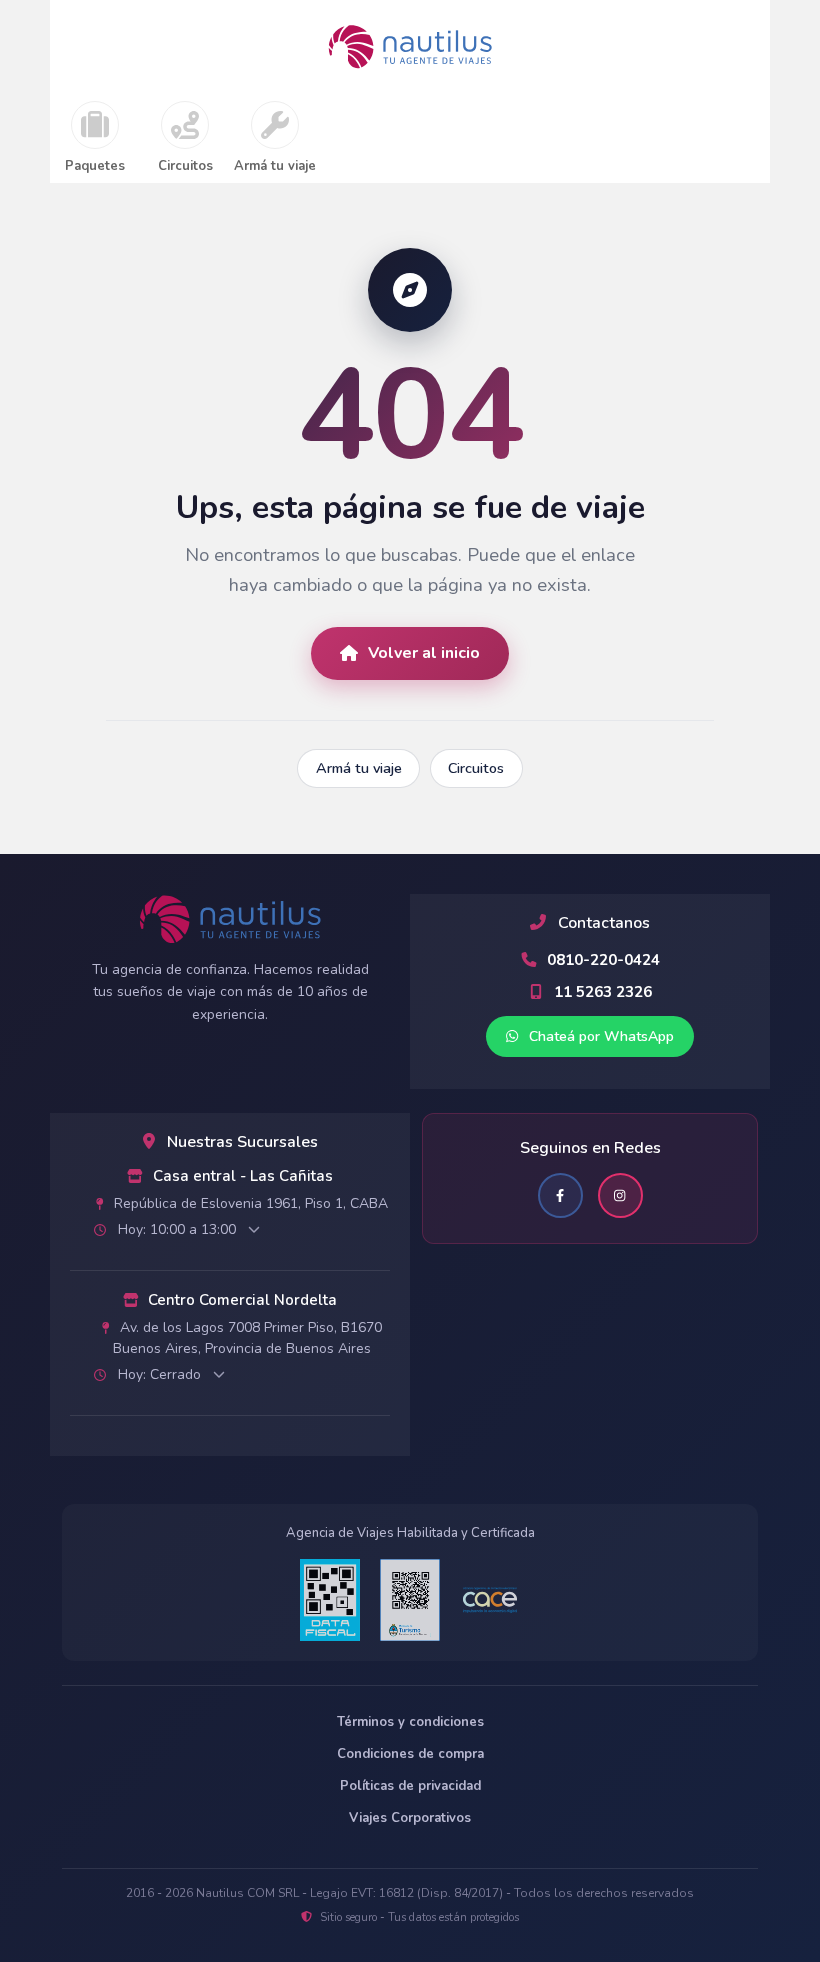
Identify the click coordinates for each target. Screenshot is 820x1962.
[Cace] (490, 1600)
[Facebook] (560, 1195)
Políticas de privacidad (410, 1786)
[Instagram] (620, 1195)
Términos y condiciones (410, 1722)
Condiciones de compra (410, 1754)
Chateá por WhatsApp (599, 1036)
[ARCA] (330, 1600)
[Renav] (410, 1600)
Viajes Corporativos (410, 1818)
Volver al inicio (424, 653)
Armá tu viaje (275, 167)
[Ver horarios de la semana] (254, 1230)
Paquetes (95, 167)
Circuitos (185, 167)
